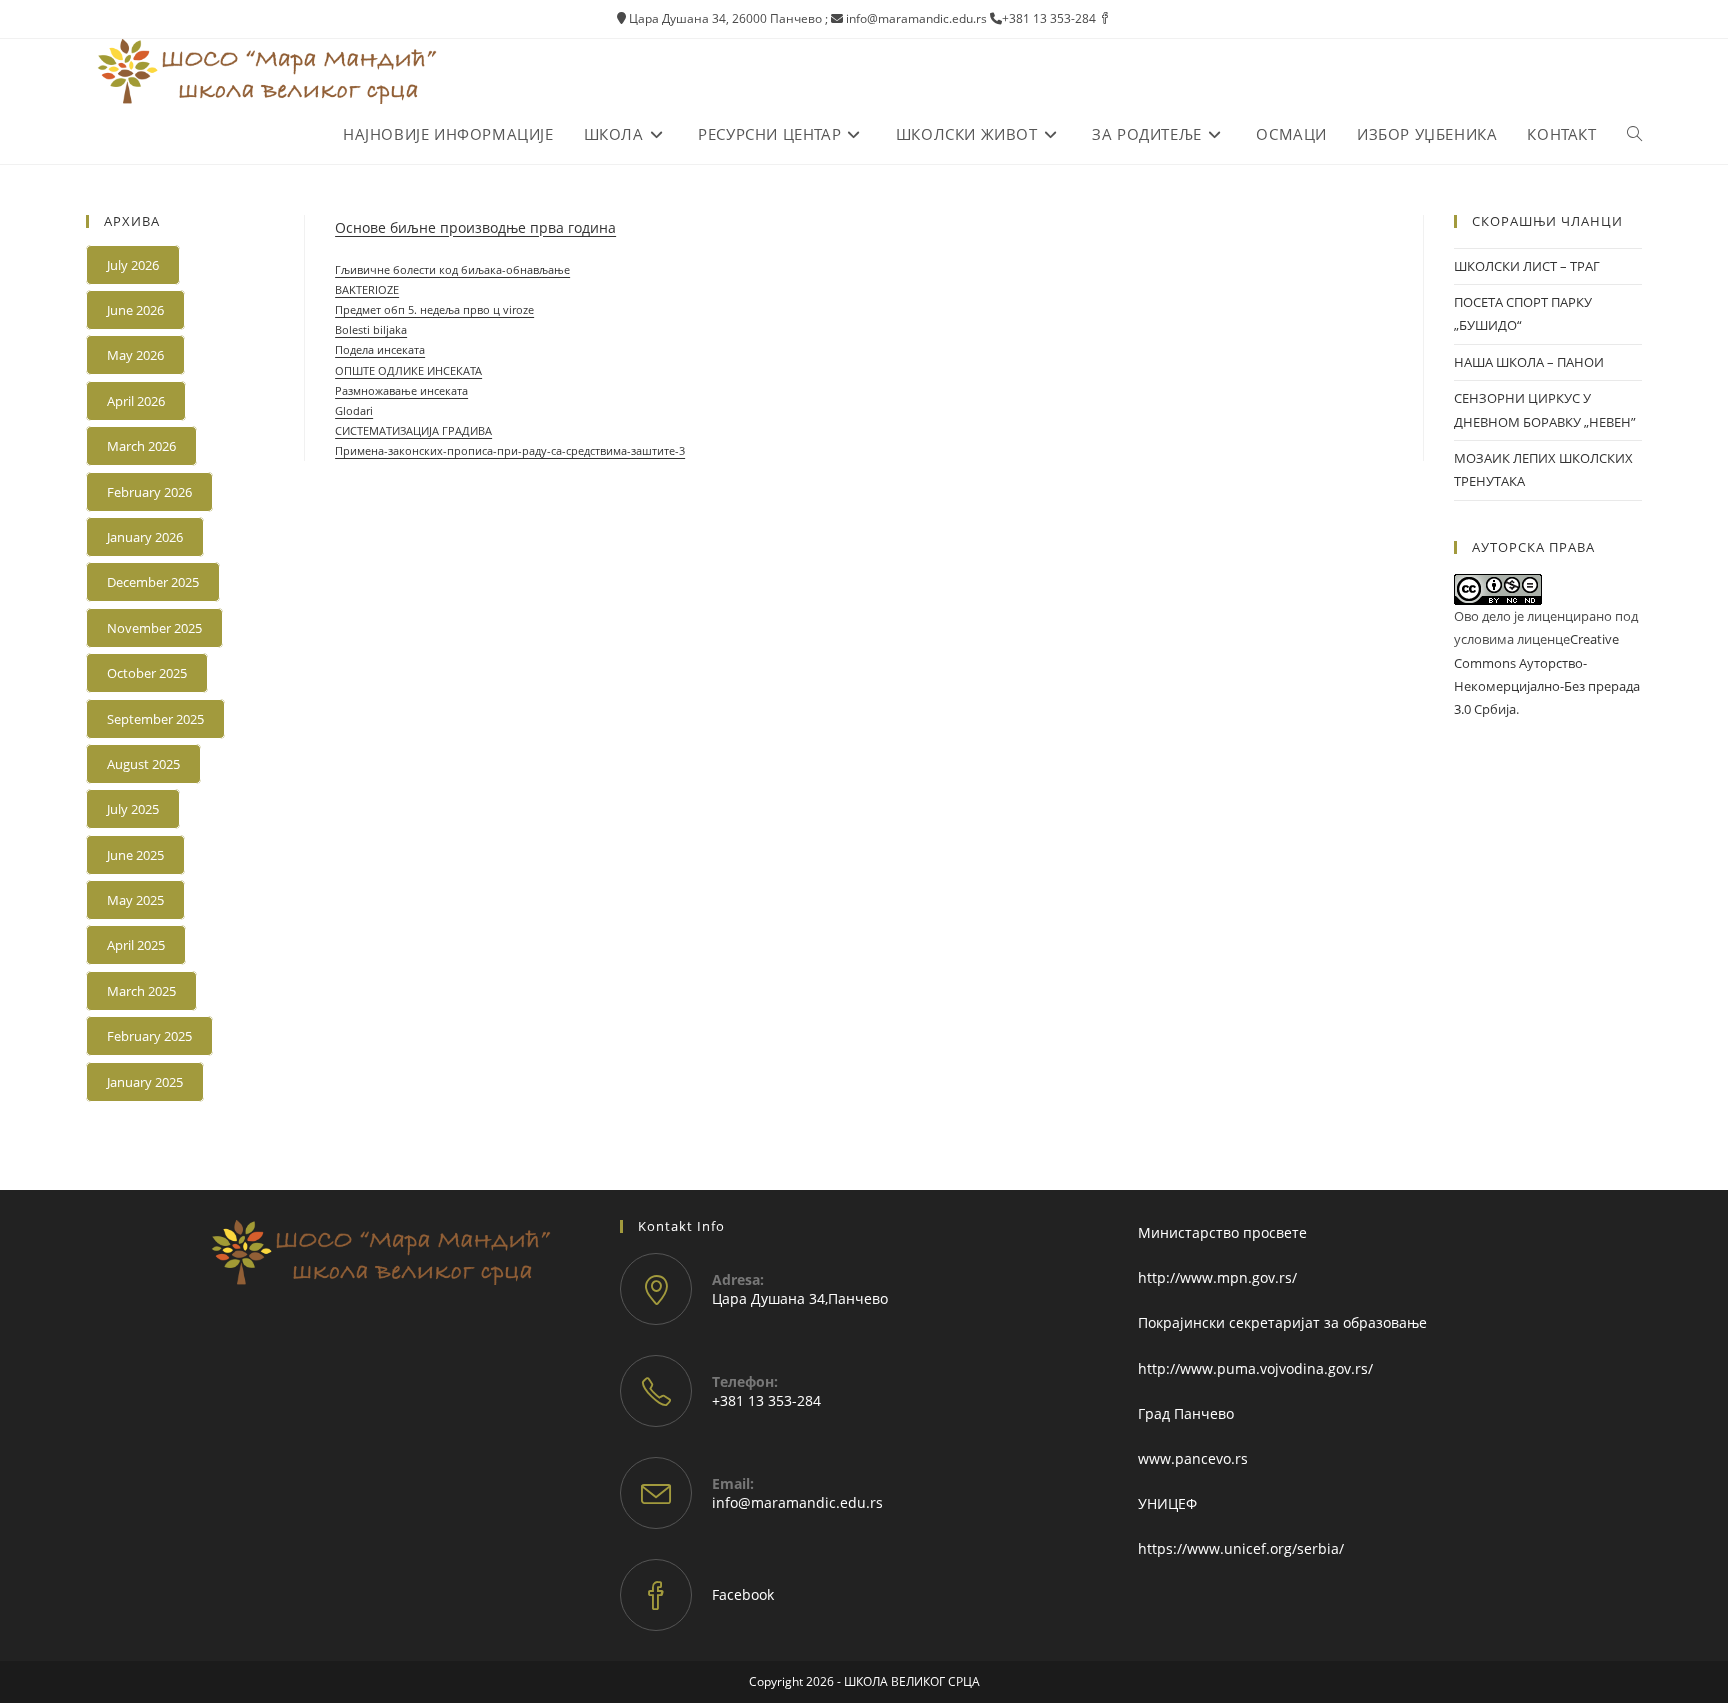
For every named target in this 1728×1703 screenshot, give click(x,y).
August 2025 (143, 764)
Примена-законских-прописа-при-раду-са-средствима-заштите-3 (510, 450)
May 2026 (135, 355)
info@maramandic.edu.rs (797, 1502)
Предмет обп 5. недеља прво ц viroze (434, 309)
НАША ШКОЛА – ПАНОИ (1529, 362)
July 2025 (133, 809)
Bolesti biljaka (371, 329)
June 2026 (135, 310)
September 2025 (155, 719)
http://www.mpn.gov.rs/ (1217, 1277)
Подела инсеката (380, 349)
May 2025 (135, 900)
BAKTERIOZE (367, 289)
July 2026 (133, 265)
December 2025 (153, 582)
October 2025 (147, 673)
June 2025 (135, 855)
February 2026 (149, 492)
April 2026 (136, 401)
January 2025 (145, 1082)
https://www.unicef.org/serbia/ (1241, 1548)
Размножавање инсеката (401, 390)
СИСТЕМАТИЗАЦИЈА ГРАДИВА (413, 430)
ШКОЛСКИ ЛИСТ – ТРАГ (1527, 266)
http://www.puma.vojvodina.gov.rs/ (1255, 1368)
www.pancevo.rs (1193, 1458)
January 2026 (145, 537)
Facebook (743, 1594)
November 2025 (154, 628)
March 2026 (141, 446)
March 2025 (141, 991)
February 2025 (149, 1036)
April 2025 (136, 945)
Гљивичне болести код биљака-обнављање (452, 269)
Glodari (354, 410)
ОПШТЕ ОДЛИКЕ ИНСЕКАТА (408, 370)
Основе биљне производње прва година (475, 227)
